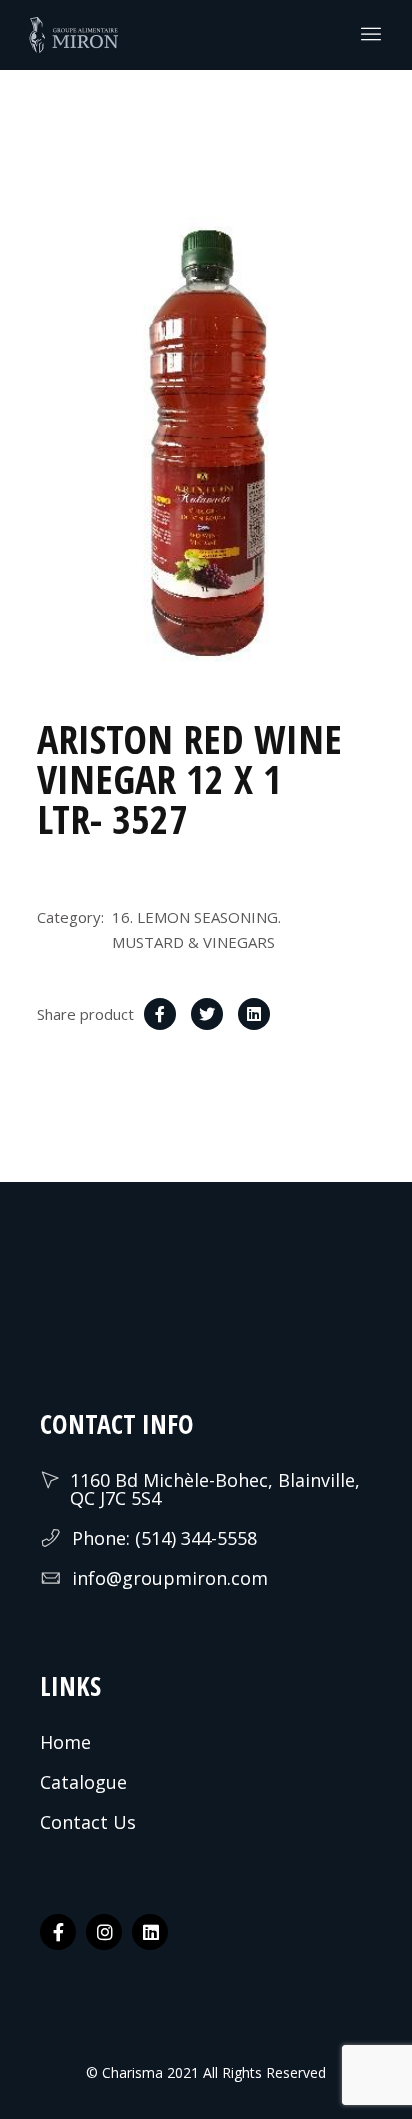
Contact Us (88, 1822)
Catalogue (83, 1782)
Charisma (130, 2072)
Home (65, 1742)
